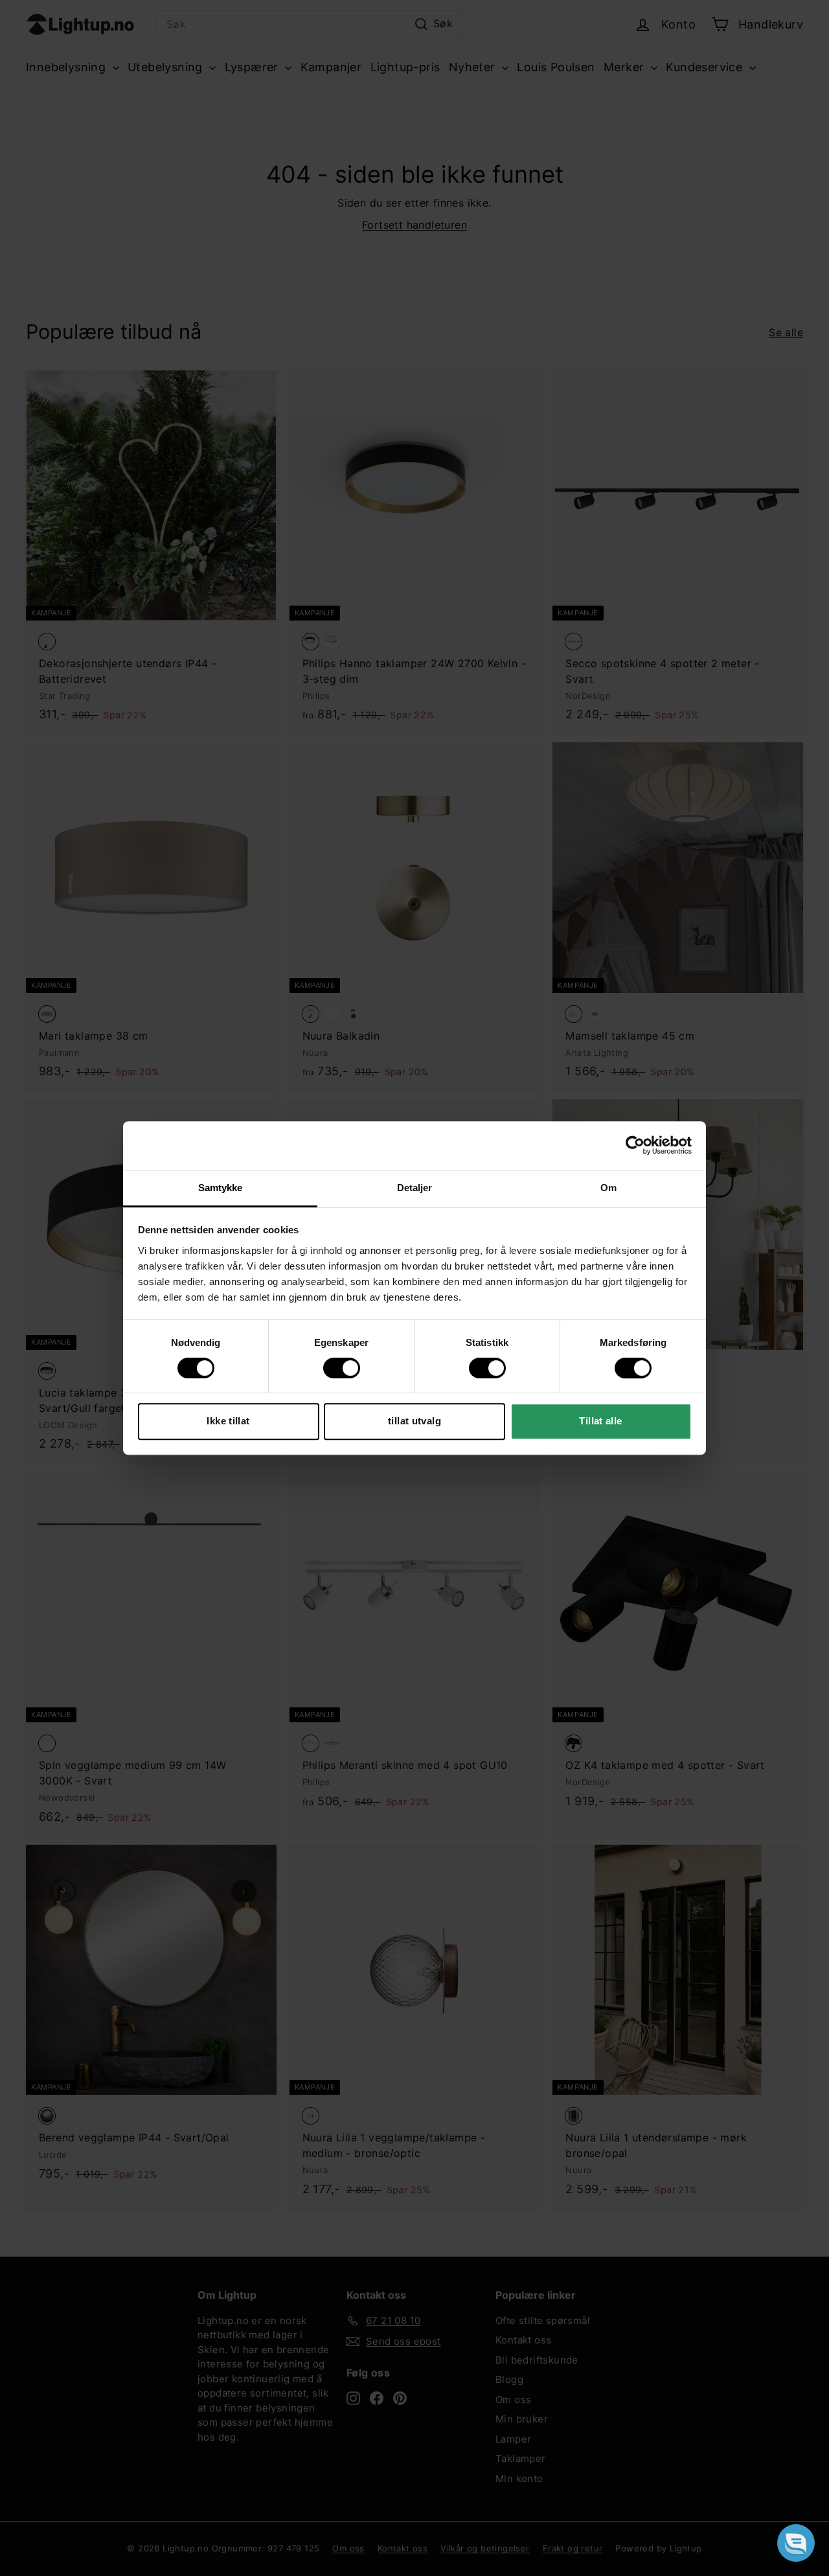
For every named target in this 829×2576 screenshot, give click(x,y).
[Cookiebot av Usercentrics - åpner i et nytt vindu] (635, 1145)
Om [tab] (608, 1188)
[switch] (342, 1368)
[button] (796, 2543)
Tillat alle (600, 1421)
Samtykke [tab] (221, 1188)
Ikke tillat (228, 1421)
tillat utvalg (414, 1421)
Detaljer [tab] (415, 1188)
